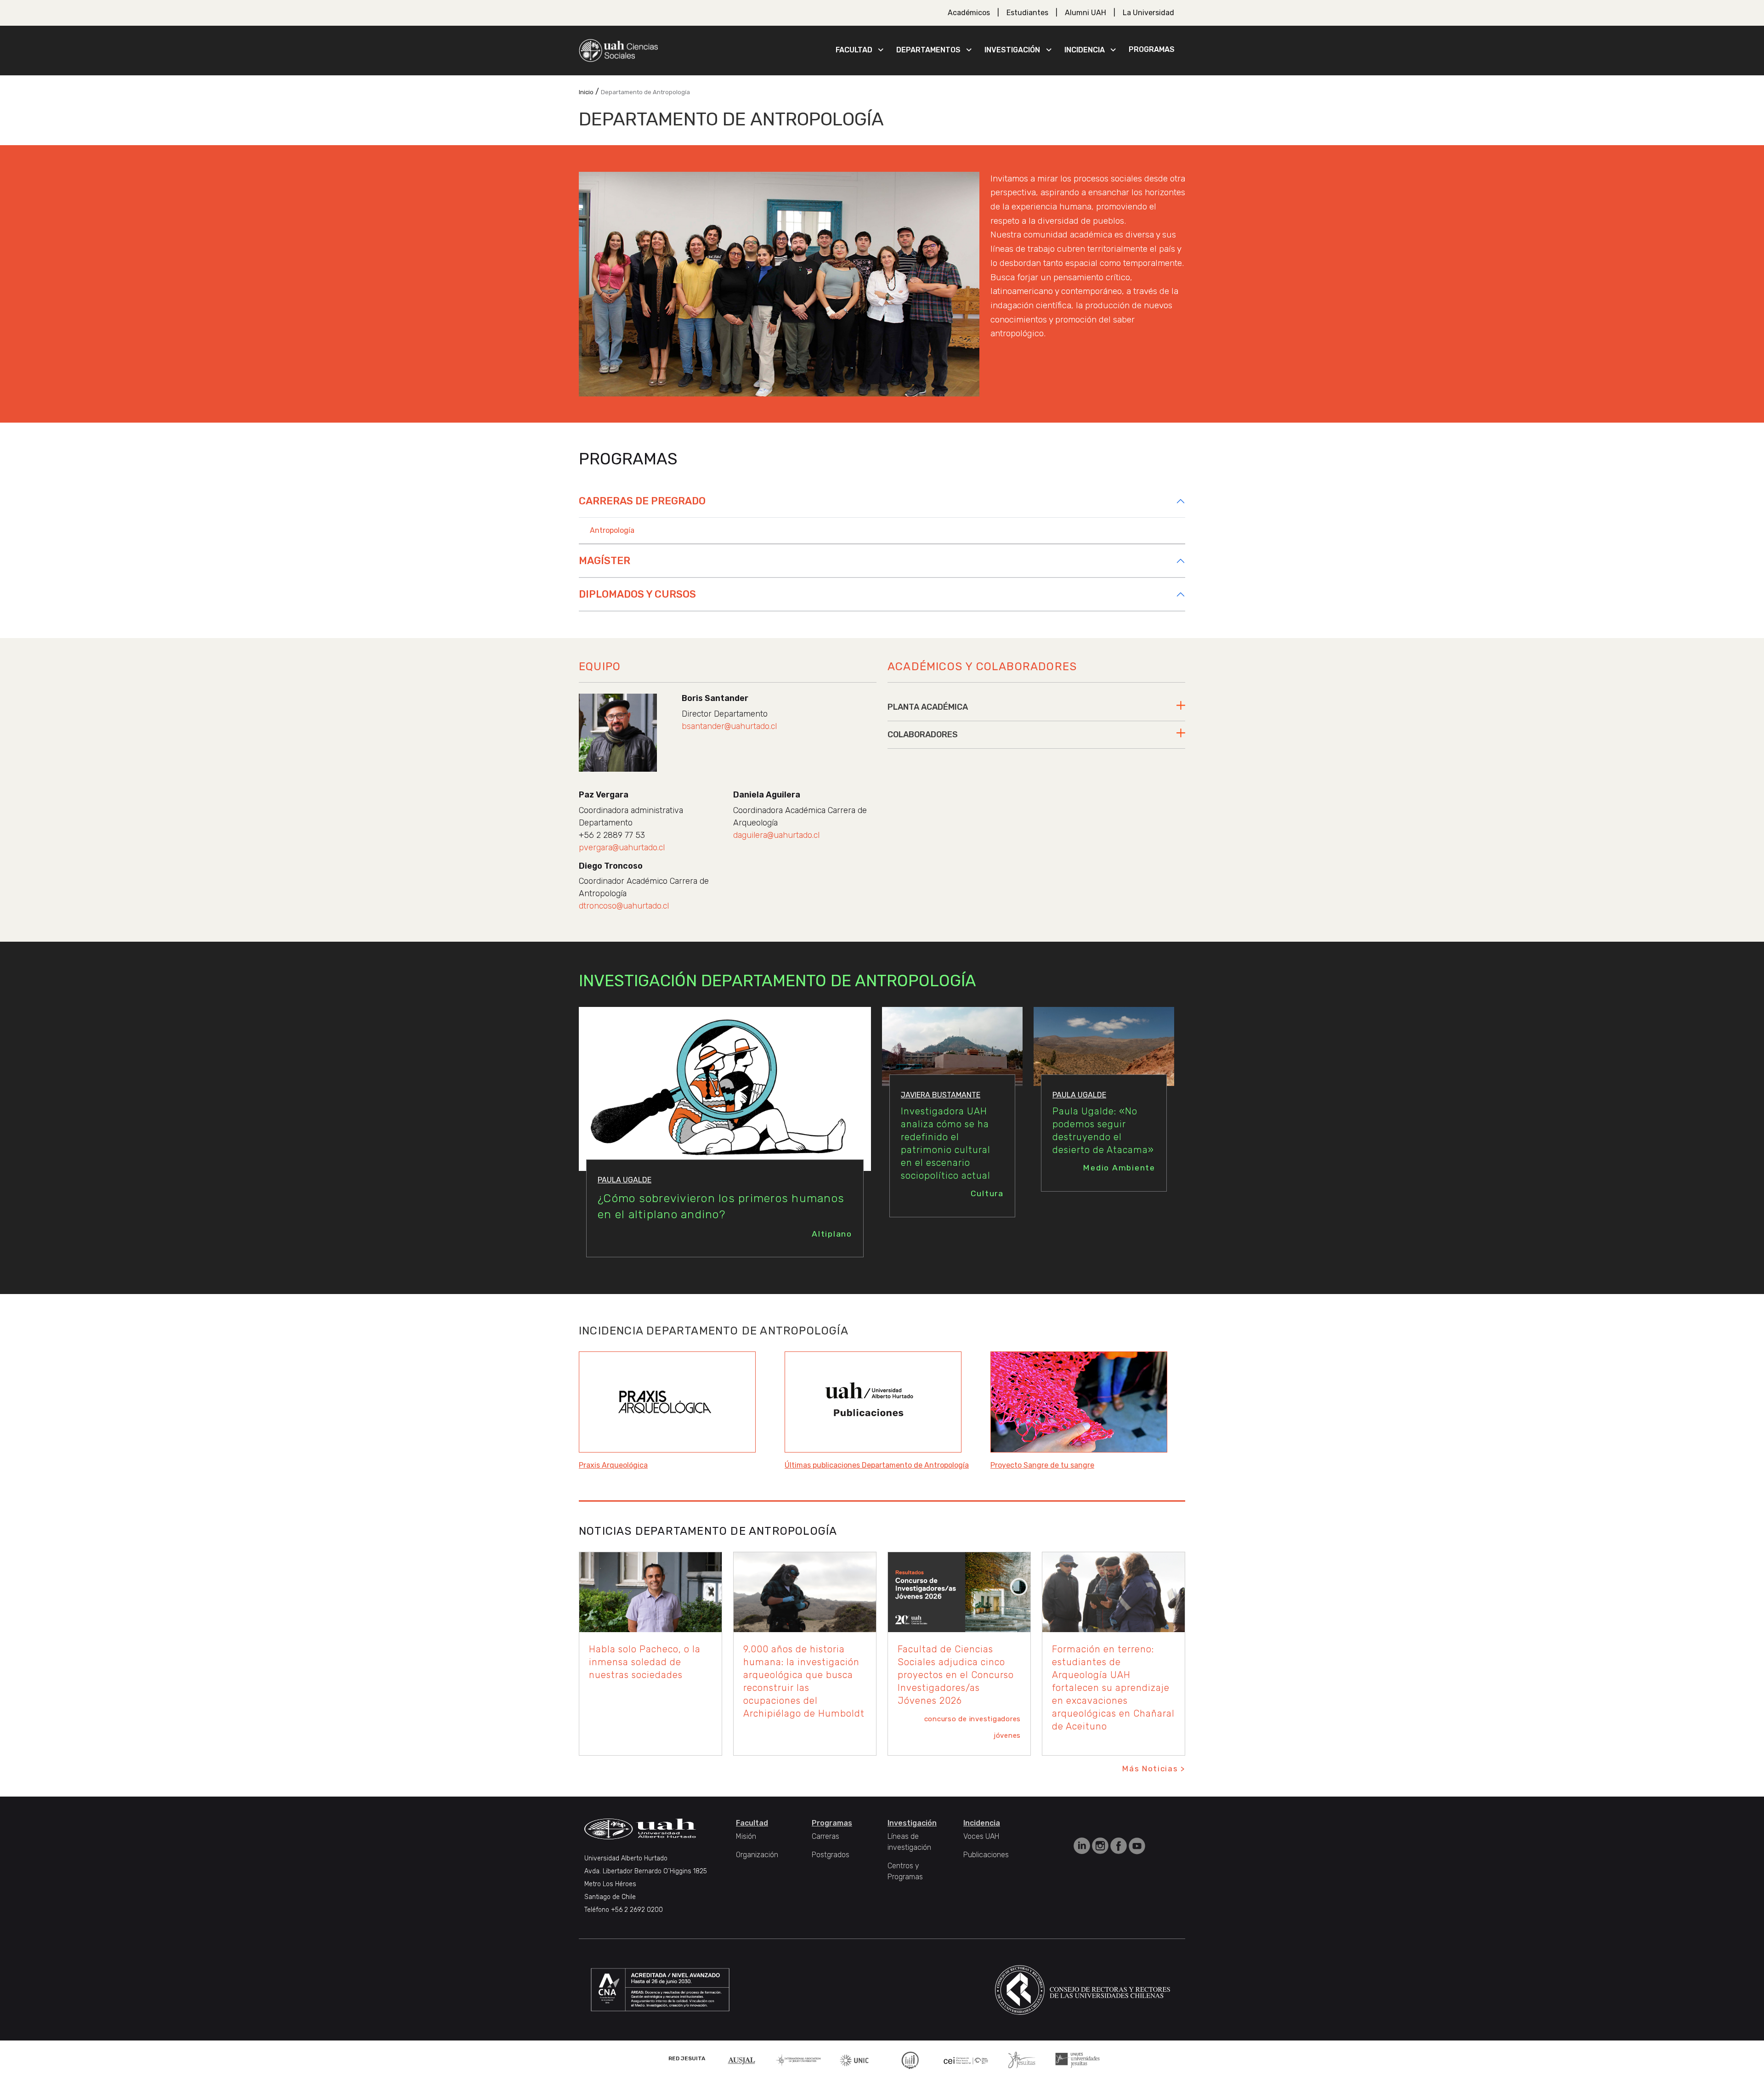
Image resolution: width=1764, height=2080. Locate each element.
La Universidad (1148, 13)
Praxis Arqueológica (613, 1465)
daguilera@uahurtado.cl (776, 835)
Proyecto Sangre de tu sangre (1042, 1465)
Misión (746, 1836)
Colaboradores (923, 735)
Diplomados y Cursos (637, 594)
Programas (1152, 49)
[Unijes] (1078, 2060)
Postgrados (831, 1855)
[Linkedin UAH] (1083, 1845)
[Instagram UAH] (1101, 1845)
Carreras (825, 1836)
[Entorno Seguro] (910, 2060)
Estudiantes (1027, 13)
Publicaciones (986, 1855)
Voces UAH (981, 1836)
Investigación (1012, 50)
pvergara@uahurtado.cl (622, 848)
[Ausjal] (743, 2060)
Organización (757, 1855)
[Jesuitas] (1022, 2060)
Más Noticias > (1154, 1769)
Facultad (854, 50)
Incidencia (1085, 50)
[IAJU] (798, 2060)
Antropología (612, 530)
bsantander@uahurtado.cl (729, 726)
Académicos (969, 13)
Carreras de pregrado (642, 501)
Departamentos (928, 50)
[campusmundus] (966, 2060)
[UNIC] (854, 2060)
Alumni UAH (1086, 13)
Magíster (605, 561)
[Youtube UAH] (1137, 1845)
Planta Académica (928, 707)
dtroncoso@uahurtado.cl (624, 906)
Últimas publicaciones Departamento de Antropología (877, 1465)
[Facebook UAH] (1119, 1845)
